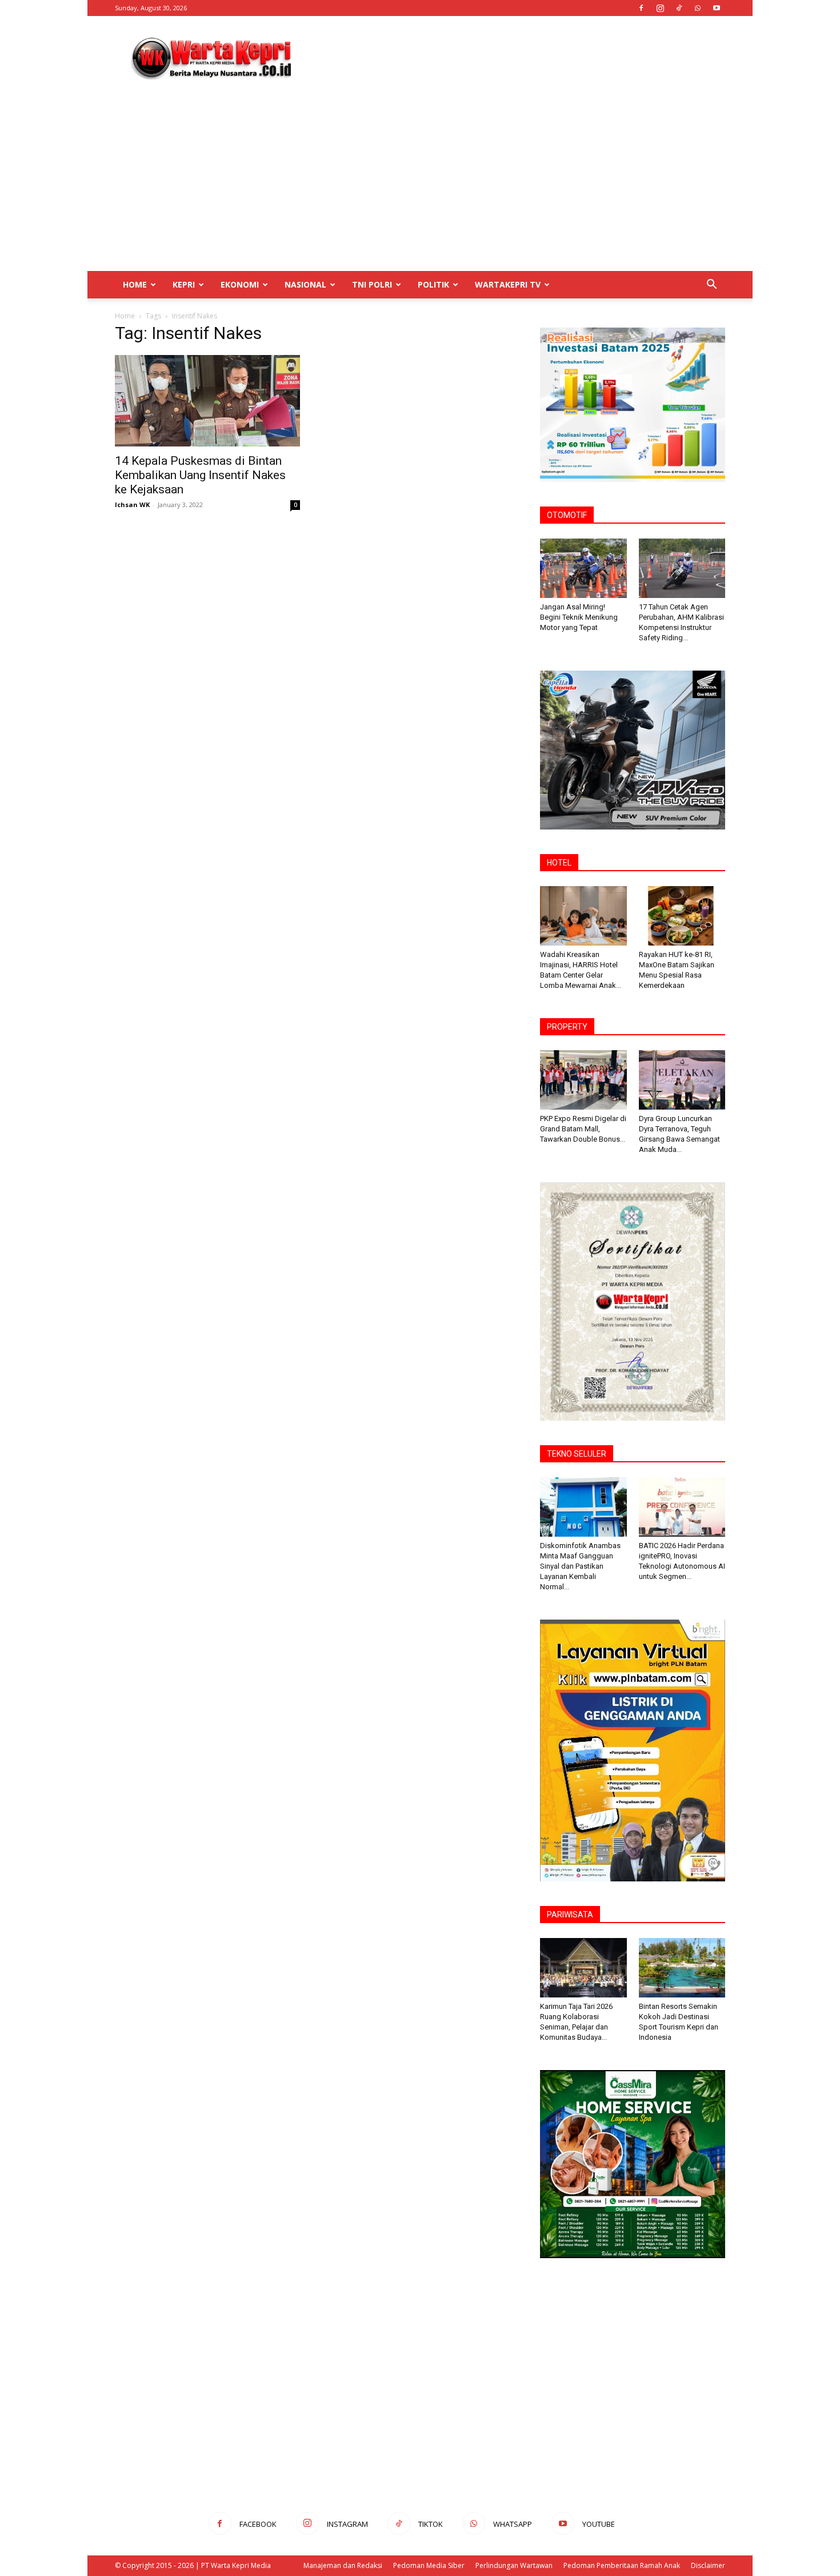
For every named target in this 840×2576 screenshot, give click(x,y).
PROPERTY (567, 1027)
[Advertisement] (517, 58)
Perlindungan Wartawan (514, 2565)
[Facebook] (641, 8)
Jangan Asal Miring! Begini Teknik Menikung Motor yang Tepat (579, 617)
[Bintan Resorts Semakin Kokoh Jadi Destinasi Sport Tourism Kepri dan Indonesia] (682, 1968)
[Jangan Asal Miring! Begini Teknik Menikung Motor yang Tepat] (583, 568)
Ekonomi (240, 284)
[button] (711, 286)
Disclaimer (708, 2565)
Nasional (305, 284)
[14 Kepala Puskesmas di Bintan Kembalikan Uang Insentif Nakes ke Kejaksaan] (207, 401)
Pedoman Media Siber (429, 2565)
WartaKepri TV (508, 284)
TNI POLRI (372, 284)
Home (135, 284)
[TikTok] (679, 8)
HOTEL (559, 863)
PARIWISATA (570, 1915)
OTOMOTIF (567, 515)
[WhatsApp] (698, 8)
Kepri (184, 284)
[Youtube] (717, 8)
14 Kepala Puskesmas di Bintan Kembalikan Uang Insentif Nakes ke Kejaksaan (200, 475)
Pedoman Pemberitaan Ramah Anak (622, 2565)
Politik (433, 284)
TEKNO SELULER (577, 1454)
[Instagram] (660, 8)
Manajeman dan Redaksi (343, 2565)
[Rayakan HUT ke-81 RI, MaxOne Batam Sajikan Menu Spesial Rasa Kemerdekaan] (682, 916)
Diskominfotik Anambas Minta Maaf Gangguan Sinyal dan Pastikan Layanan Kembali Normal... (580, 1566)
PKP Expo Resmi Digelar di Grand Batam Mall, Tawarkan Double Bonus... (583, 1129)
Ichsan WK (132, 505)
